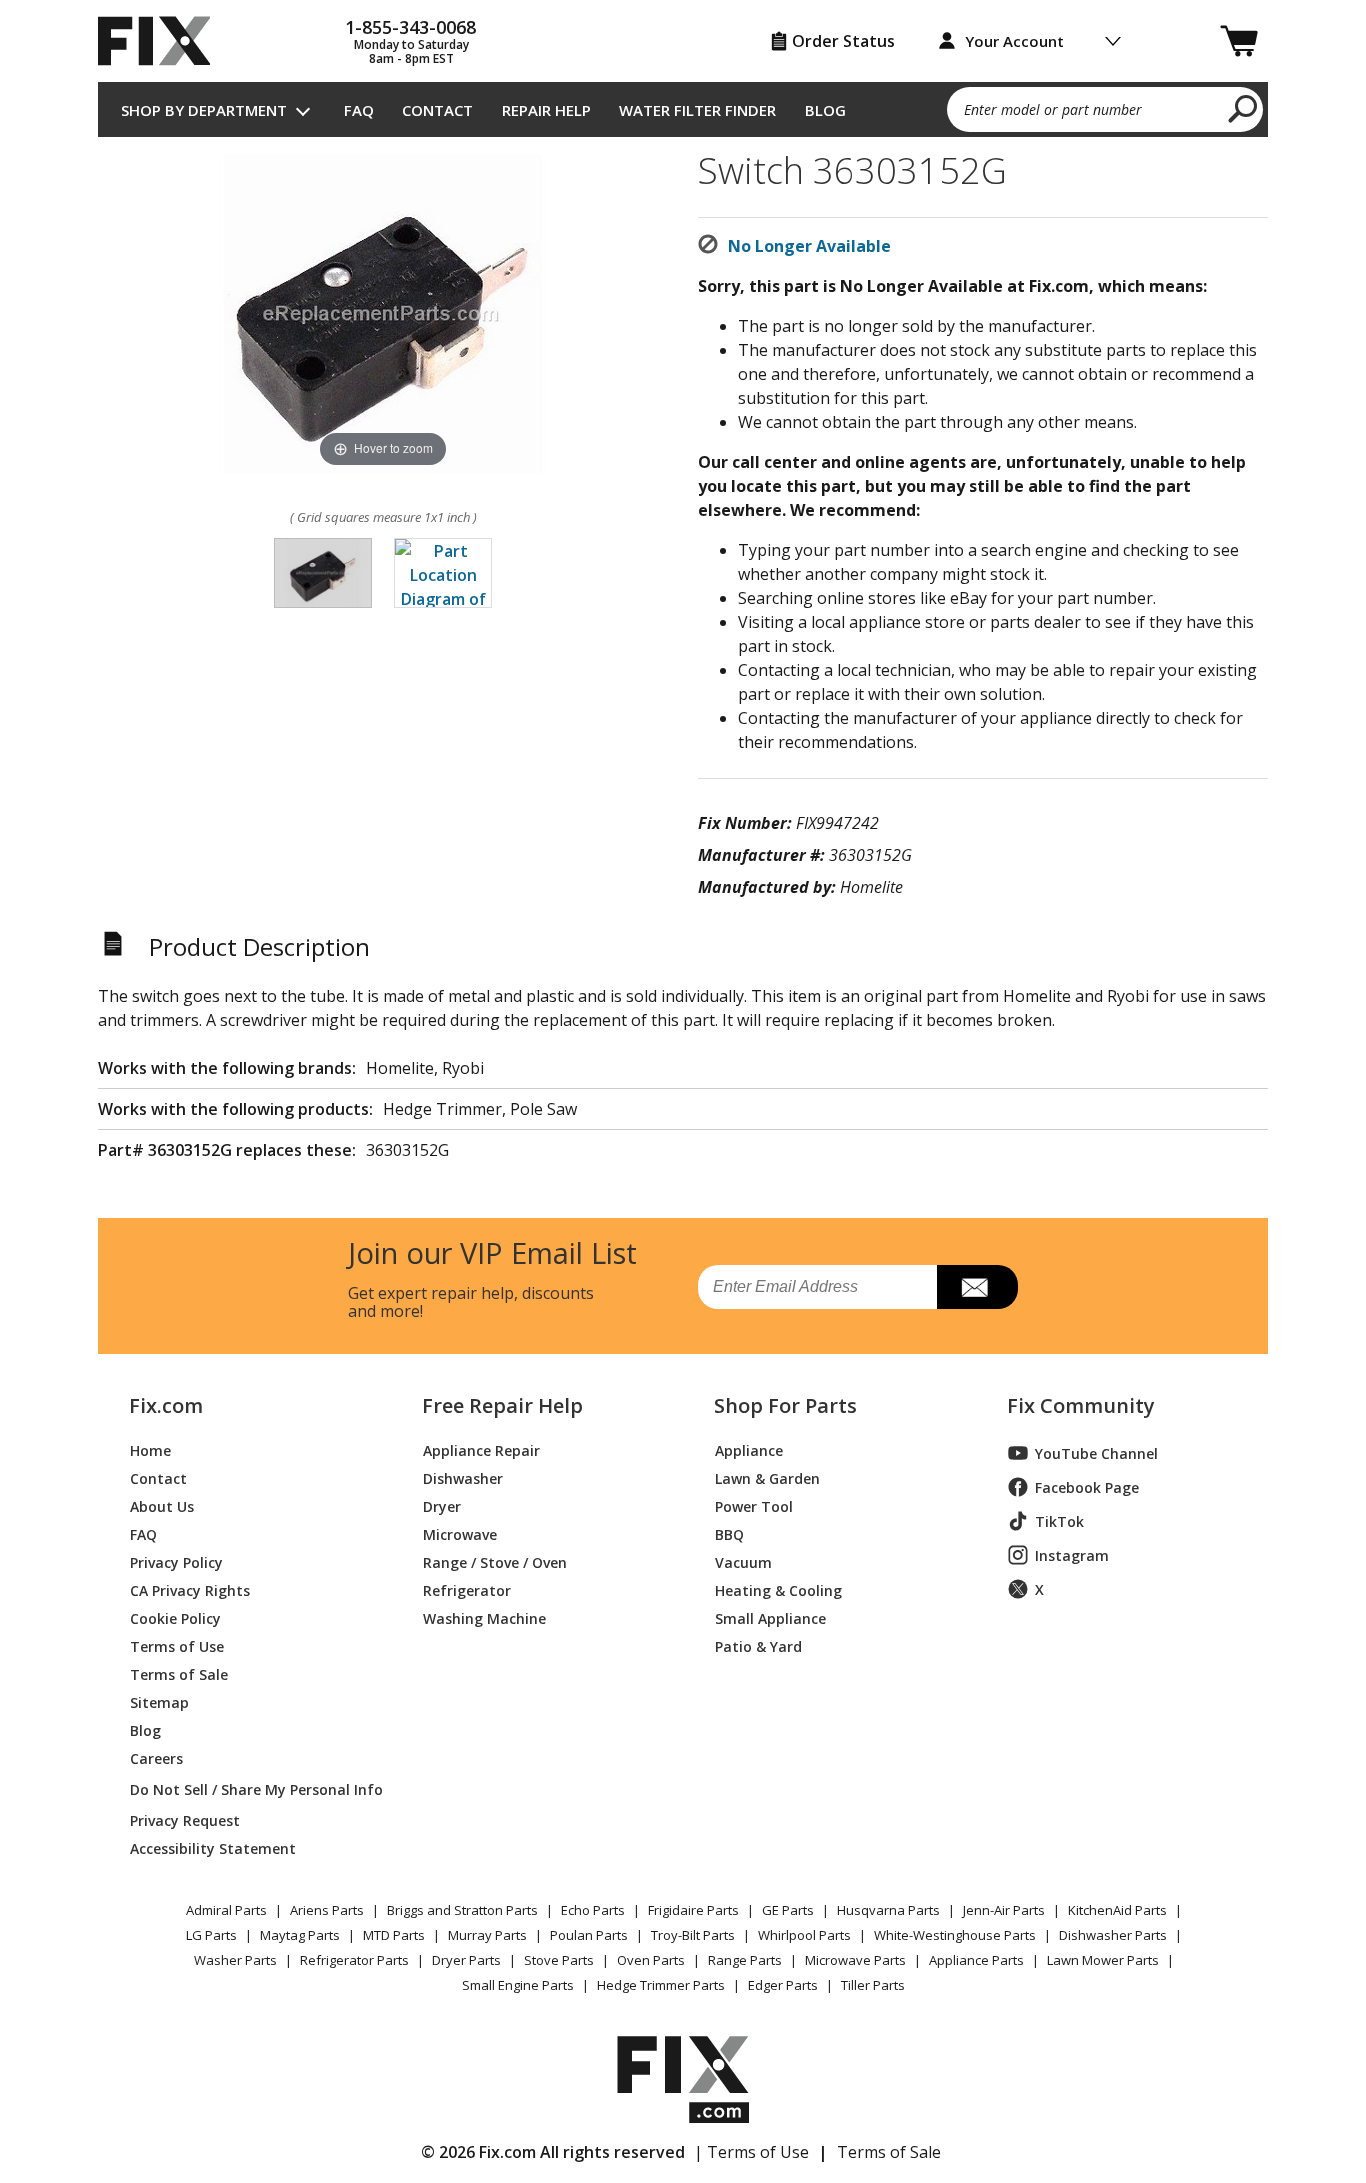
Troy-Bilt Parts (693, 1935)
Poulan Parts (589, 1935)
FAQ (359, 110)
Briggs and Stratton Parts (462, 1910)
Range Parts (745, 1960)
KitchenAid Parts (1117, 1910)
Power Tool (754, 1505)
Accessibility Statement (213, 1847)
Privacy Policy (176, 1561)
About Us (162, 1505)
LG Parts (211, 1935)
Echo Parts (593, 1910)
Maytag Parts (300, 1935)
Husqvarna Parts (888, 1910)
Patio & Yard (758, 1645)
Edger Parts (783, 1985)
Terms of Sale (179, 1673)
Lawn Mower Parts (1103, 1960)
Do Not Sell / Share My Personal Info (248, 1789)
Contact (437, 110)
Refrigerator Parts (354, 1960)
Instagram (1072, 1555)
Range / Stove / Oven (495, 1561)
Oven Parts (651, 1960)
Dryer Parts (466, 1960)
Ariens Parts (327, 1910)
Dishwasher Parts (1113, 1935)
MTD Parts (394, 1935)
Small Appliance (770, 1617)
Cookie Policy (175, 1617)
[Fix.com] (163, 41)
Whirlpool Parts (804, 1935)
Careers (156, 1757)
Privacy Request (185, 1819)
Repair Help (546, 110)
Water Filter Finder (697, 110)
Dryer (442, 1505)
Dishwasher (463, 1477)
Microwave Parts (855, 1960)
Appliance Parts (976, 1960)
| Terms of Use (751, 2152)
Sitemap (159, 1701)
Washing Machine (484, 1617)
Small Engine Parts (518, 1985)
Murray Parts (487, 1935)
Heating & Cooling (778, 1589)
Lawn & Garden (767, 1477)
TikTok (1059, 1521)
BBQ (729, 1533)
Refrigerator (467, 1589)
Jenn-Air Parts (1004, 1910)
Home (150, 1449)
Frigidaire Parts (693, 1910)
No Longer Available (809, 246)
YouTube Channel (1096, 1453)
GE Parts (788, 1910)
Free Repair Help (502, 1406)
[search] (1243, 108)
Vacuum (743, 1561)
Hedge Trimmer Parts (661, 1985)
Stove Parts (559, 1960)
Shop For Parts (785, 1406)
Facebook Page (1087, 1487)
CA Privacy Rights (190, 1589)
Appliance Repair (481, 1449)
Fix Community (1081, 1406)
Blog (825, 110)
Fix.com (166, 1406)
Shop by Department (204, 110)
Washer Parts (235, 1960)
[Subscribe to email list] (977, 1287)
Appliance (749, 1449)
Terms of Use (177, 1645)
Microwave (460, 1533)
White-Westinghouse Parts (955, 1935)
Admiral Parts (226, 1910)
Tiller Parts (873, 1985)
